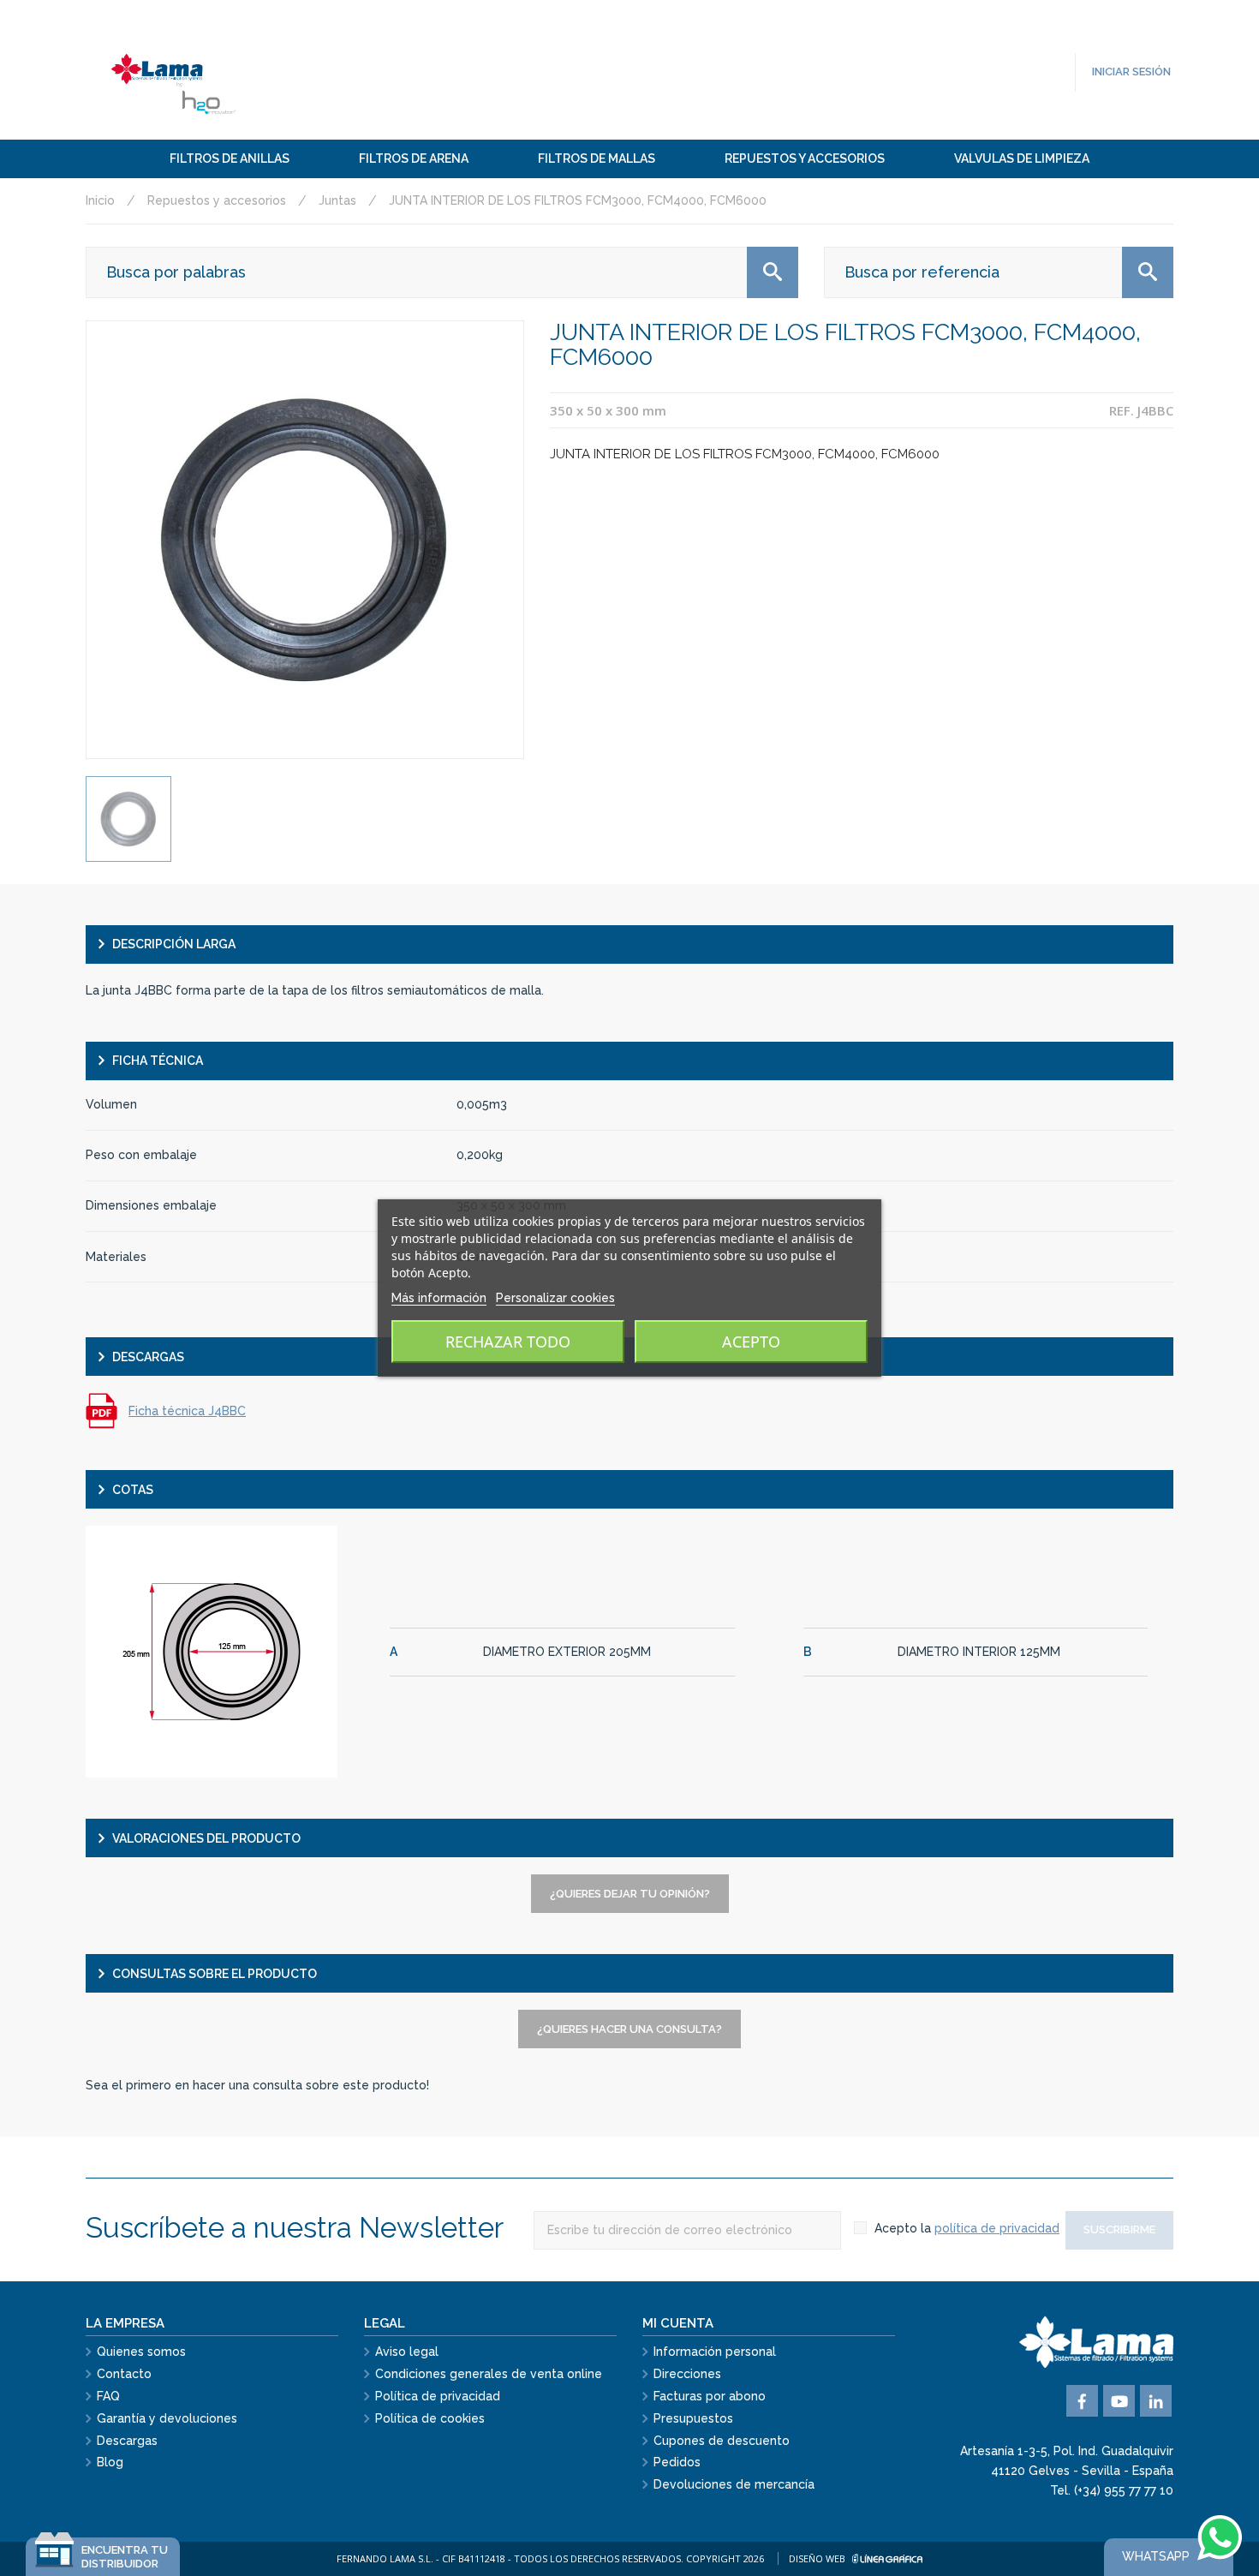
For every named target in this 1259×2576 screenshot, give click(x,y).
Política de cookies (430, 2418)
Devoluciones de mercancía (734, 2484)
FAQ (108, 2396)
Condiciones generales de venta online (489, 2374)
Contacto (124, 2374)
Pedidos (677, 2462)
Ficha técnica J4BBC (187, 1411)
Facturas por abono (710, 2396)
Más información (439, 1298)
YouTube (1119, 2401)
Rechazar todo (508, 1342)
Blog (110, 2462)
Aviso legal (407, 2352)
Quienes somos (141, 2352)
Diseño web (818, 2558)
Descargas (127, 2441)
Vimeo (1156, 2401)
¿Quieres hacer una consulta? (629, 2029)
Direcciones (687, 2374)
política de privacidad (997, 2228)
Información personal (715, 2352)
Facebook (1082, 2401)
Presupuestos (693, 2418)
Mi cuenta (678, 2323)
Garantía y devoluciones (167, 2418)
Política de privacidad (438, 2396)
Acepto (751, 1342)
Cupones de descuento (722, 2441)
